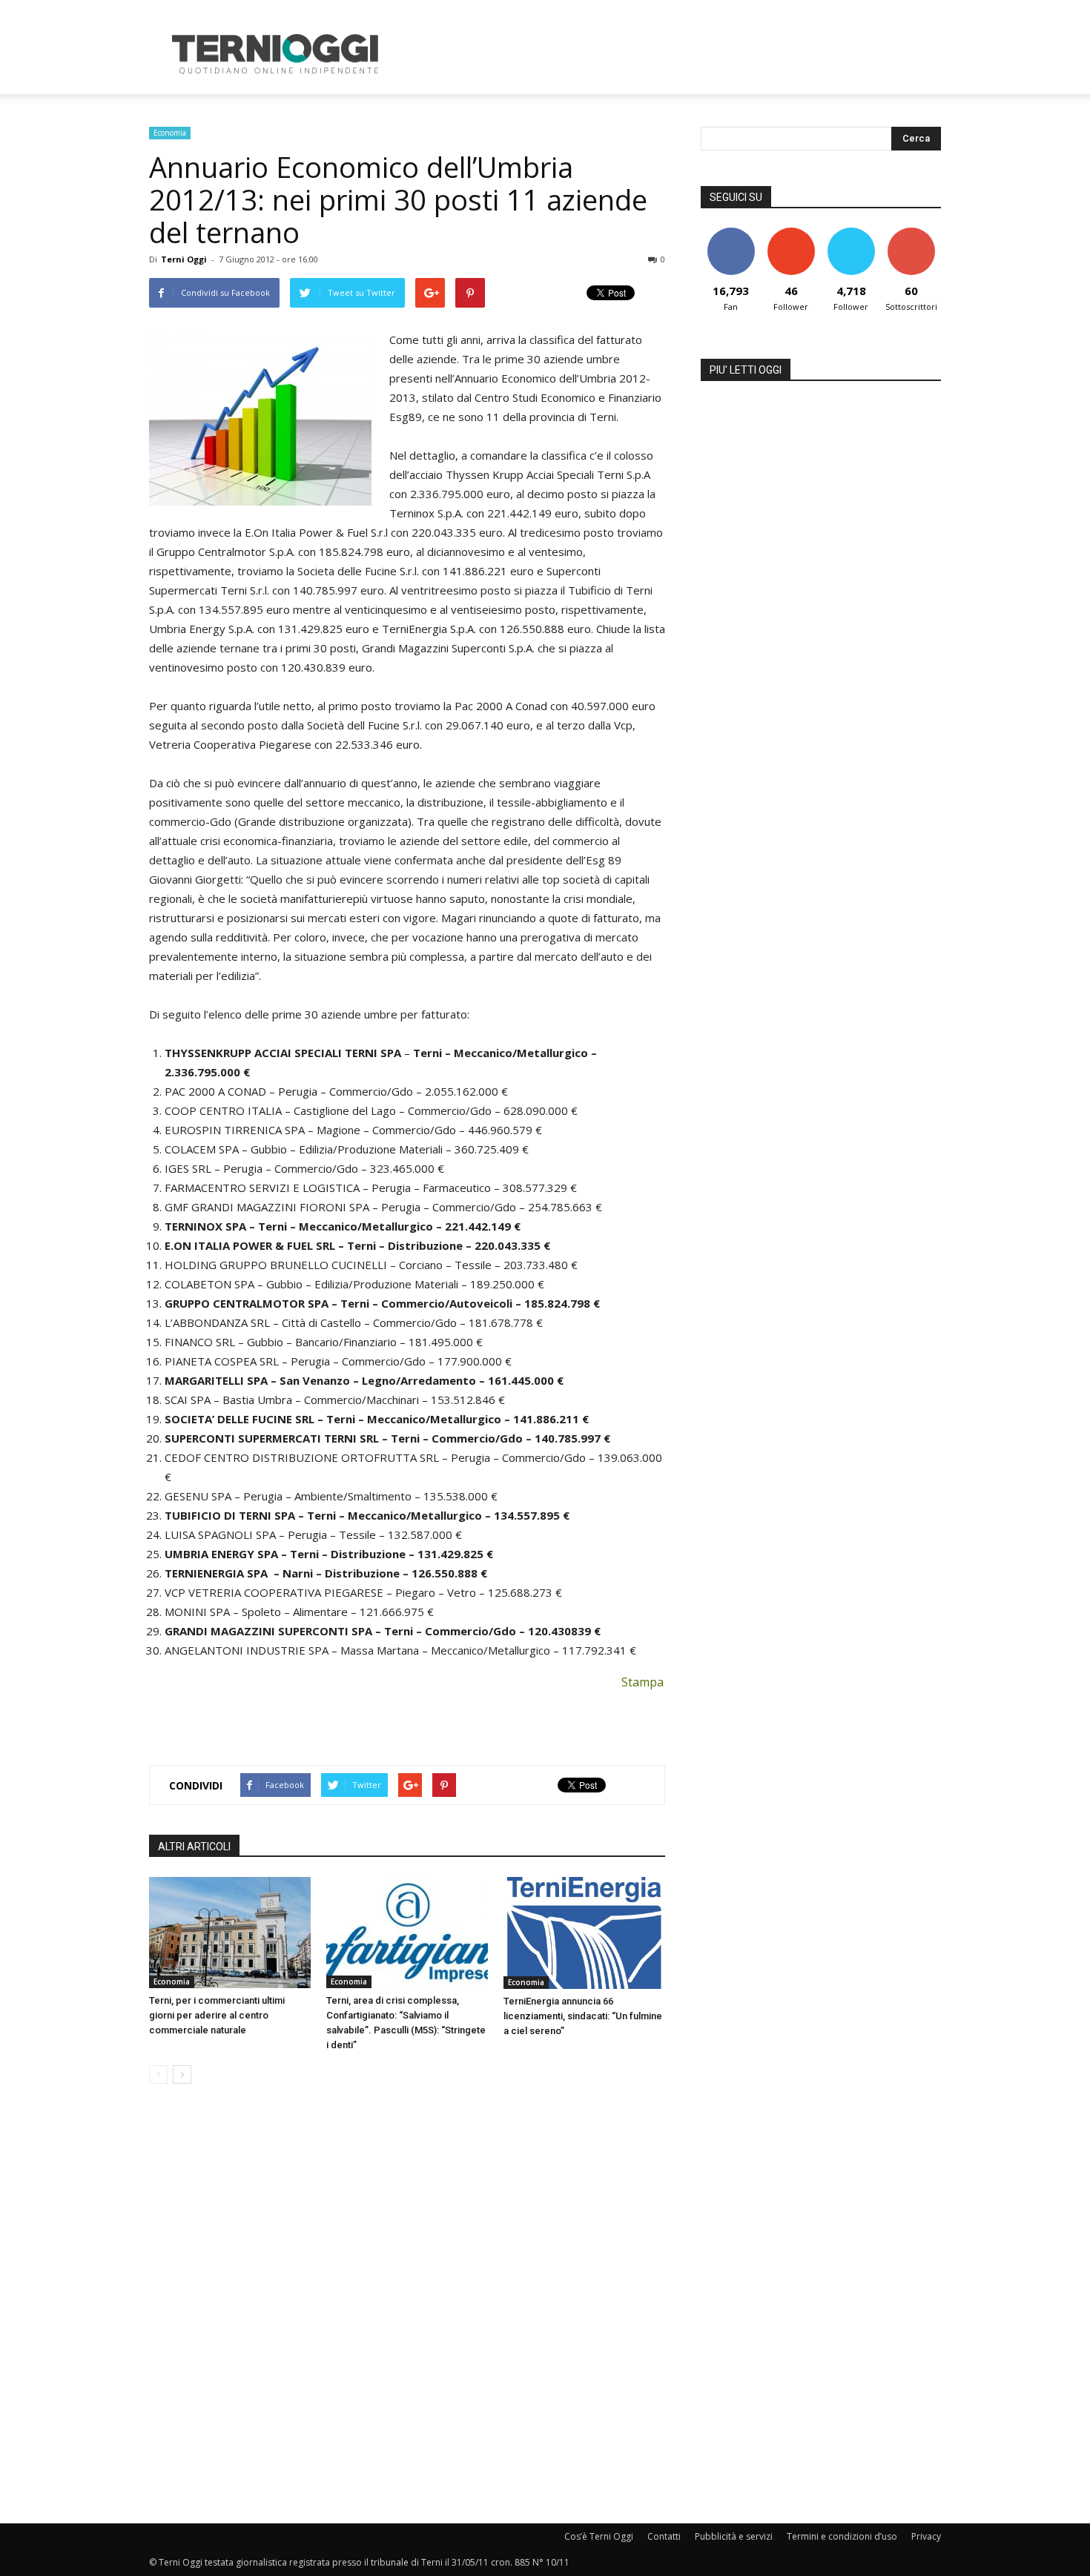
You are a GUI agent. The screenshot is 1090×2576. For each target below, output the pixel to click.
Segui (791, 233)
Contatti (664, 2536)
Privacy (926, 2536)
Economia (170, 133)
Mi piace (731, 233)
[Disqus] (407, 2305)
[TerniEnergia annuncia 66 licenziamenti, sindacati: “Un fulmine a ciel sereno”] (584, 1933)
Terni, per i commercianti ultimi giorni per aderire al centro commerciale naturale (217, 2015)
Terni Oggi (184, 259)
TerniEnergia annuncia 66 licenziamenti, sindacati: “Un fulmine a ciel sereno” (583, 2016)
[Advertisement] (671, 54)
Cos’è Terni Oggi (599, 2536)
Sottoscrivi (911, 233)
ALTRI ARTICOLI (194, 1847)
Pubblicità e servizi (734, 2536)
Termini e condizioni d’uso (842, 2536)
